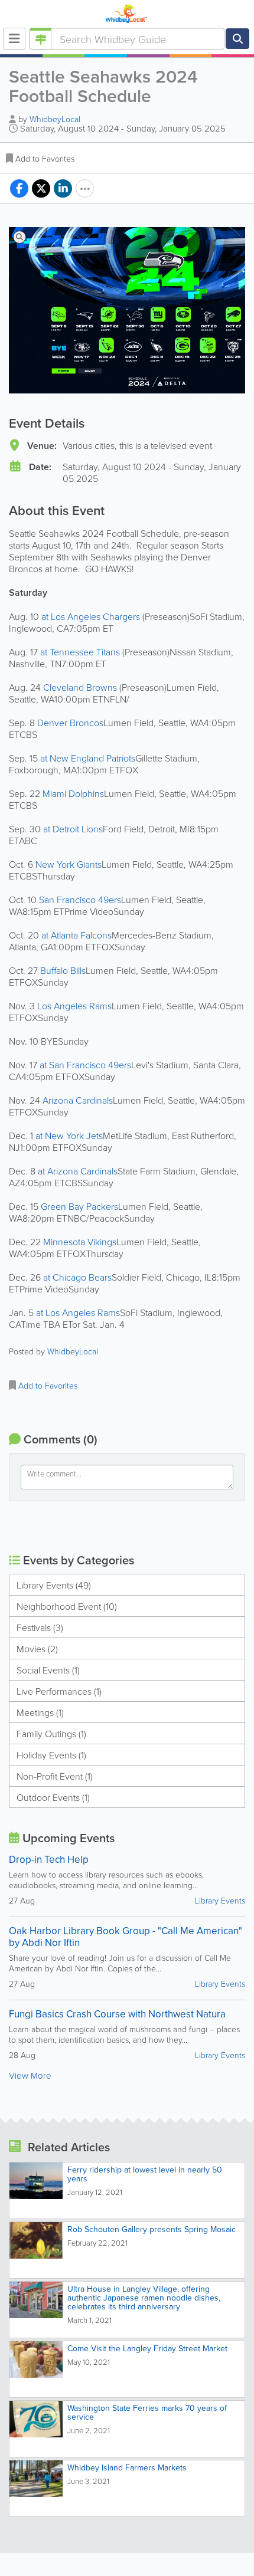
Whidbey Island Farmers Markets (127, 2467)
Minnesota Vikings (80, 1242)
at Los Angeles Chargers (92, 616)
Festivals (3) (40, 1627)
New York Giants (69, 864)
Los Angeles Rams (74, 1006)
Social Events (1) (48, 1670)
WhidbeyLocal (55, 119)
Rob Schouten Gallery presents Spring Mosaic (152, 2229)
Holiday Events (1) (51, 1755)
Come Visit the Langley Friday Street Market (147, 2348)
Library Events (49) (54, 1585)
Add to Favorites (45, 158)
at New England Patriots (88, 758)
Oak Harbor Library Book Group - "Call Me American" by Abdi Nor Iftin (126, 1937)
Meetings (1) (40, 1712)
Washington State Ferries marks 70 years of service (147, 2412)
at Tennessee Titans (81, 652)
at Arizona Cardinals (78, 1171)
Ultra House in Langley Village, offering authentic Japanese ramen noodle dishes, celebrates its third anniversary (144, 2298)
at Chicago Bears (77, 1277)
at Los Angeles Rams (78, 1312)
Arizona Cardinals (78, 1100)
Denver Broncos (70, 723)
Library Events (220, 1900)
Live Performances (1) (59, 1691)
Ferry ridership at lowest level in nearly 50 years (145, 2174)
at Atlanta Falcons (76, 935)
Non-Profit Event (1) (55, 1776)
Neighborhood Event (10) (67, 1606)
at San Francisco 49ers (85, 1065)
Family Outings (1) (51, 1734)
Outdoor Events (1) (53, 1797)
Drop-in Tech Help (49, 1859)
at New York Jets (69, 1136)
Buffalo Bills (63, 970)
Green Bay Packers (79, 1206)
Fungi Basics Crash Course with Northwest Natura (117, 2014)
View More (30, 2075)
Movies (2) (37, 1649)
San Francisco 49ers (80, 900)
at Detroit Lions (73, 829)
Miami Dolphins (73, 793)
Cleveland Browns (81, 687)
